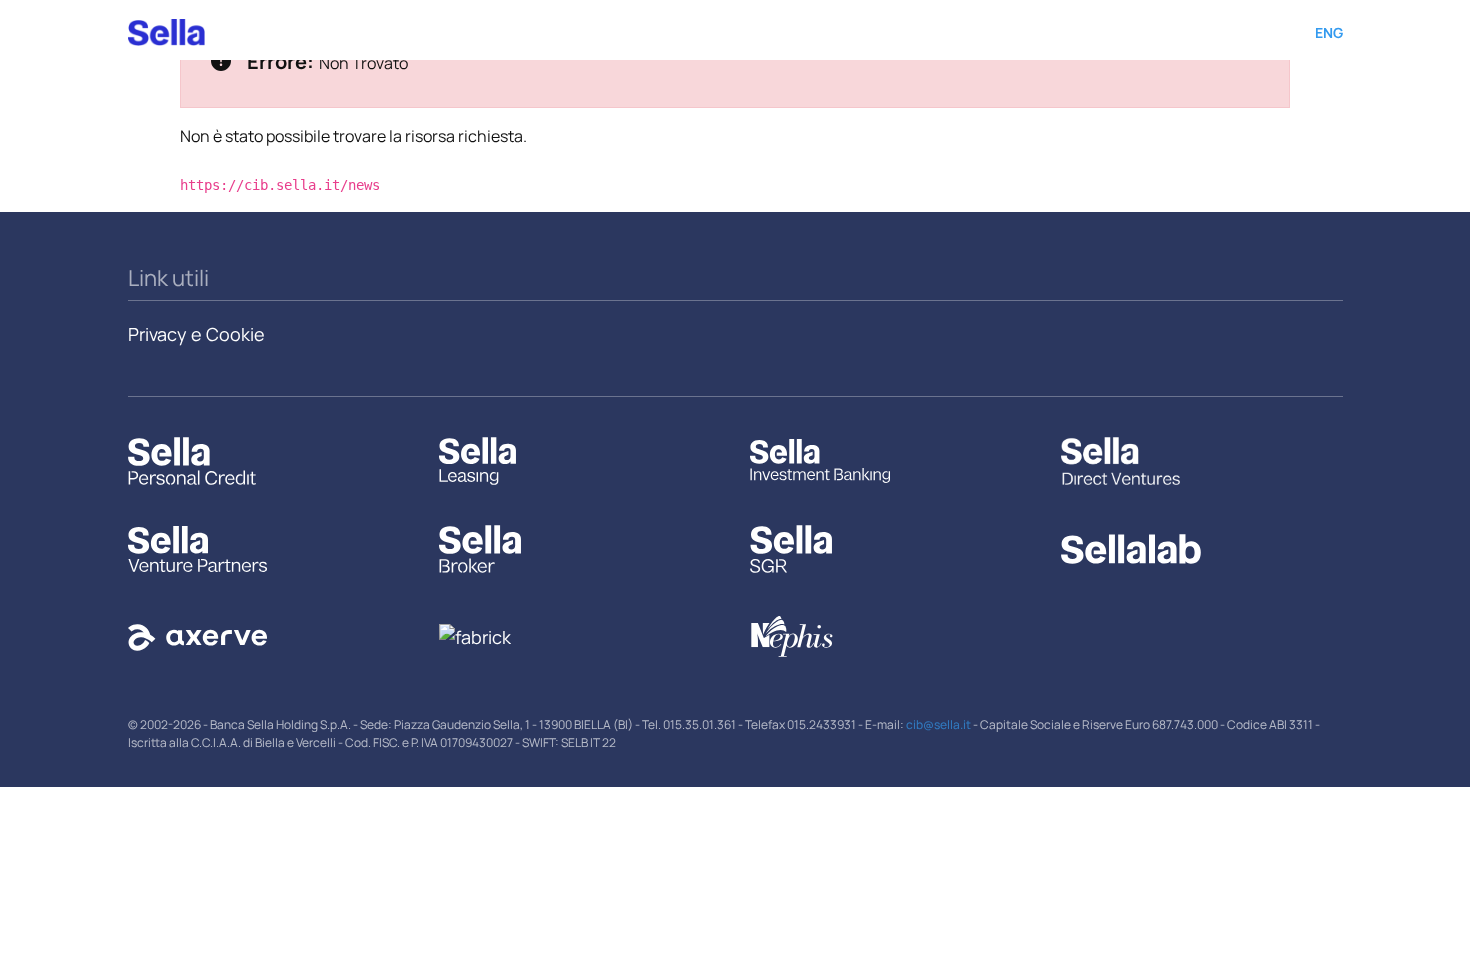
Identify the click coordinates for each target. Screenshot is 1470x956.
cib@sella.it (938, 724)
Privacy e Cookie (196, 334)
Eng (1329, 32)
